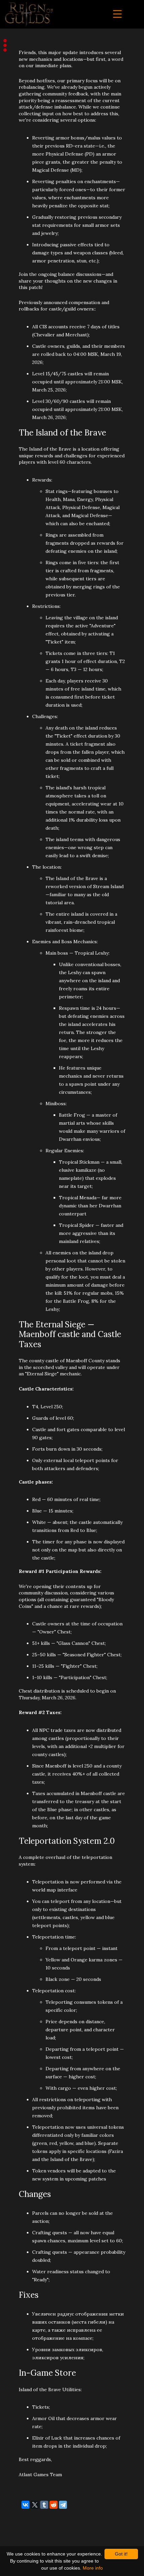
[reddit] (54, 2505)
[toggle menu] (117, 14)
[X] (35, 2505)
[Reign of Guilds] (29, 14)
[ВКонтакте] (25, 2505)
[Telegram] (63, 2505)
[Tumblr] (44, 2505)
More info (93, 2568)
